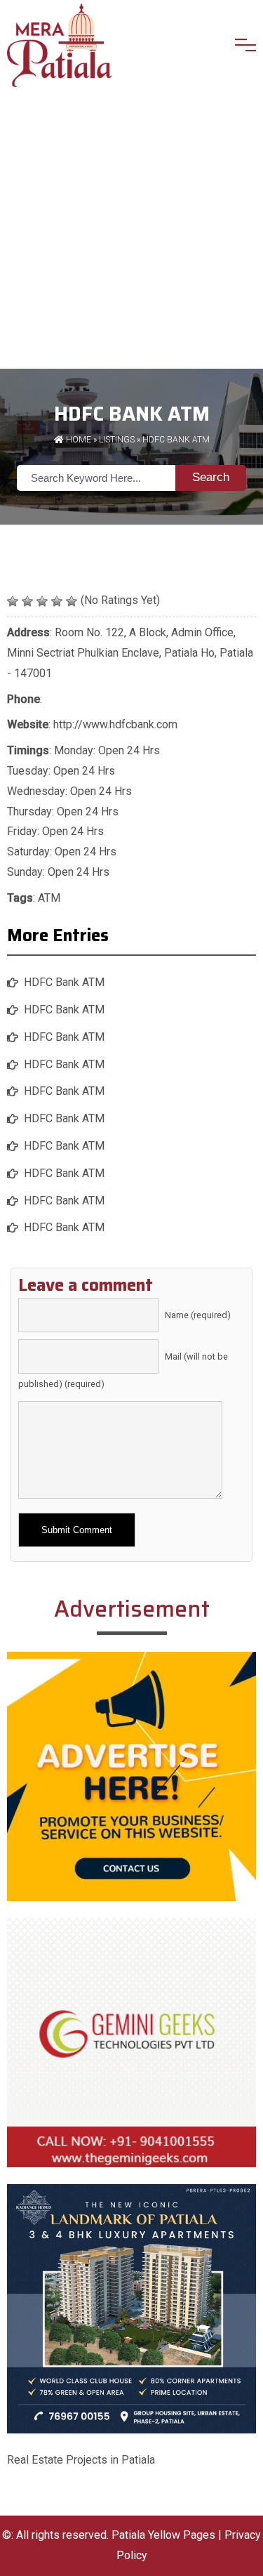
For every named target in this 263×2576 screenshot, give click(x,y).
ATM (49, 898)
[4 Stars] (57, 601)
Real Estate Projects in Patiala (81, 2460)
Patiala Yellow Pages (163, 2535)
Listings (117, 440)
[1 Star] (13, 601)
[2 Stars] (27, 601)
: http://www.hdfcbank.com (92, 724)
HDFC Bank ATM (64, 982)
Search (211, 477)
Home (77, 440)
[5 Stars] (72, 601)
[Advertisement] (131, 230)
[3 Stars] (42, 601)
